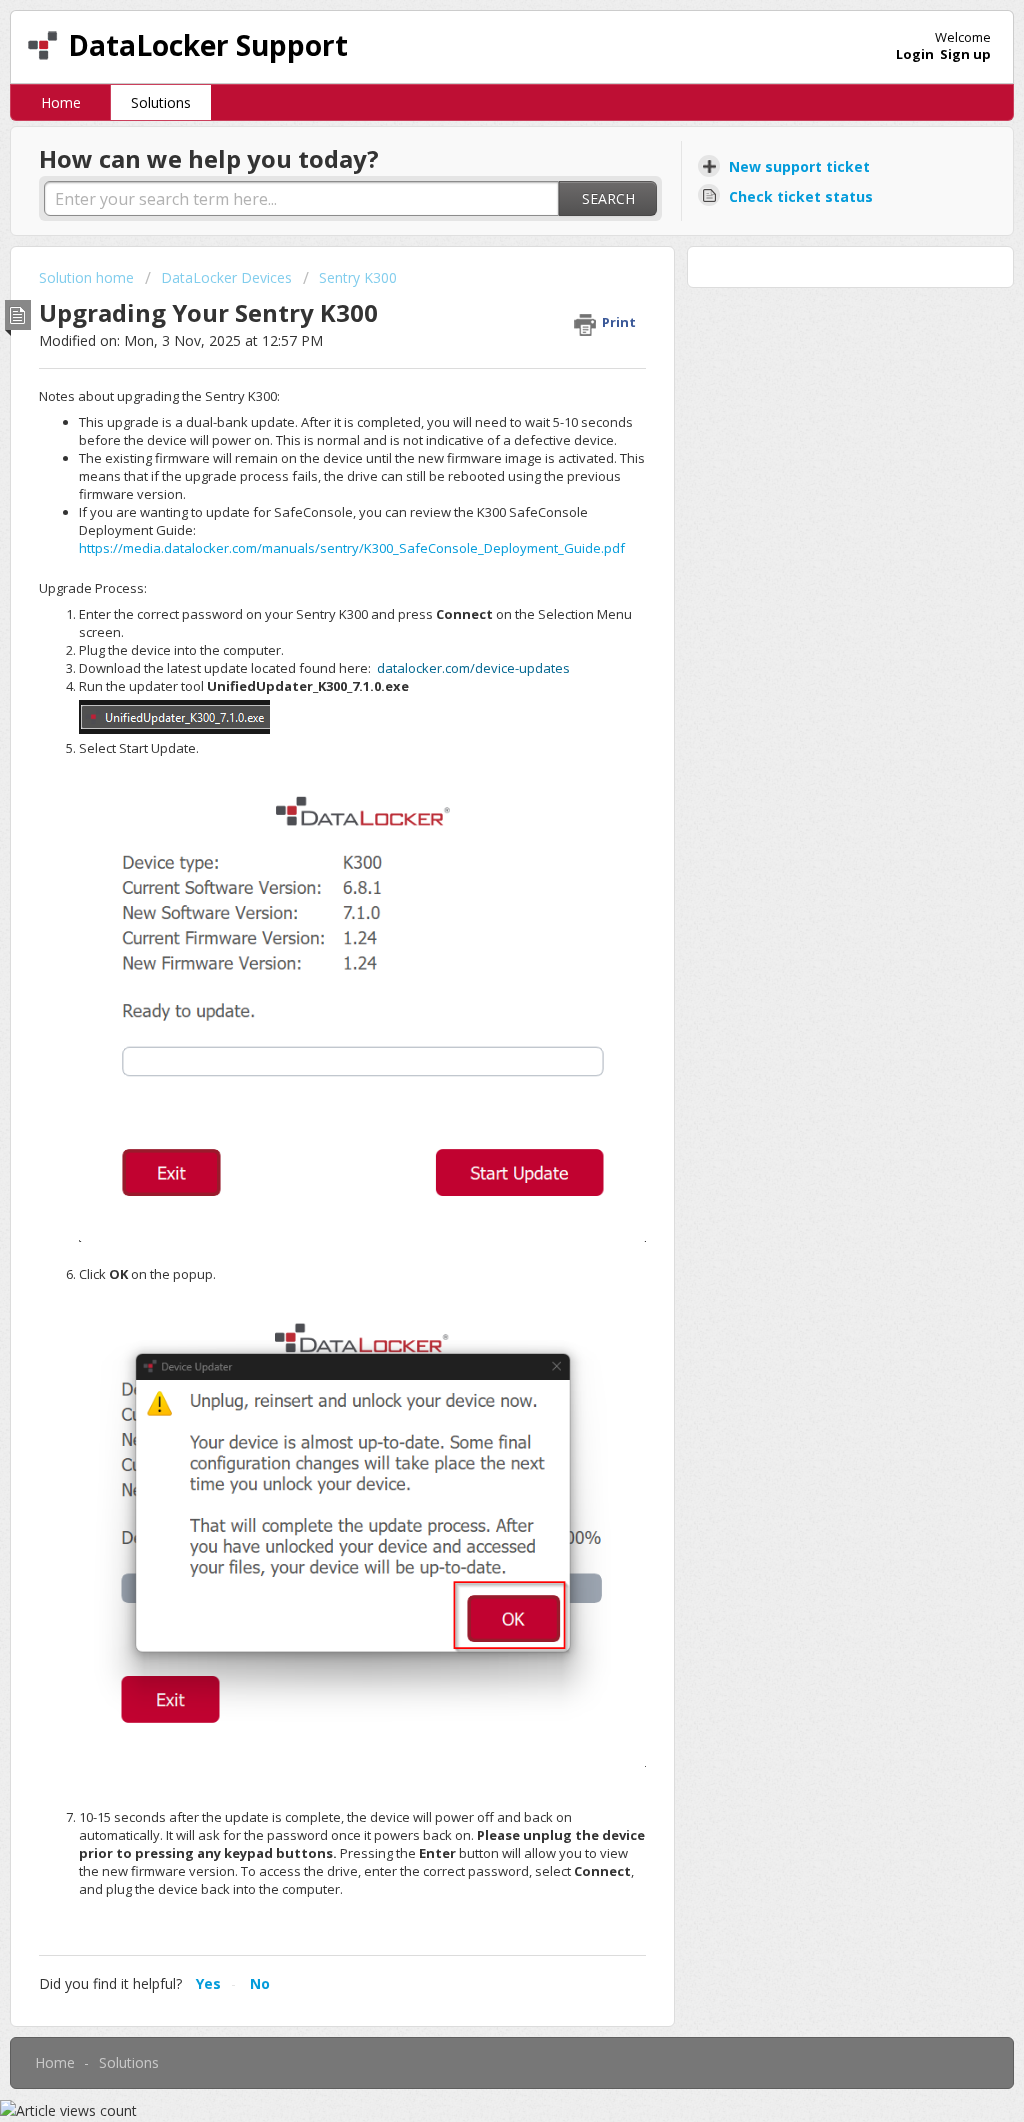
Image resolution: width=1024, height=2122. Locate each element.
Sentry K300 (358, 277)
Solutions (161, 102)
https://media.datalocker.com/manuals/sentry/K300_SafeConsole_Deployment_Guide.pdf (352, 548)
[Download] (475, 818)
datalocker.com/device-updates (473, 668)
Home (61, 102)
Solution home (88, 277)
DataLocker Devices (226, 277)
